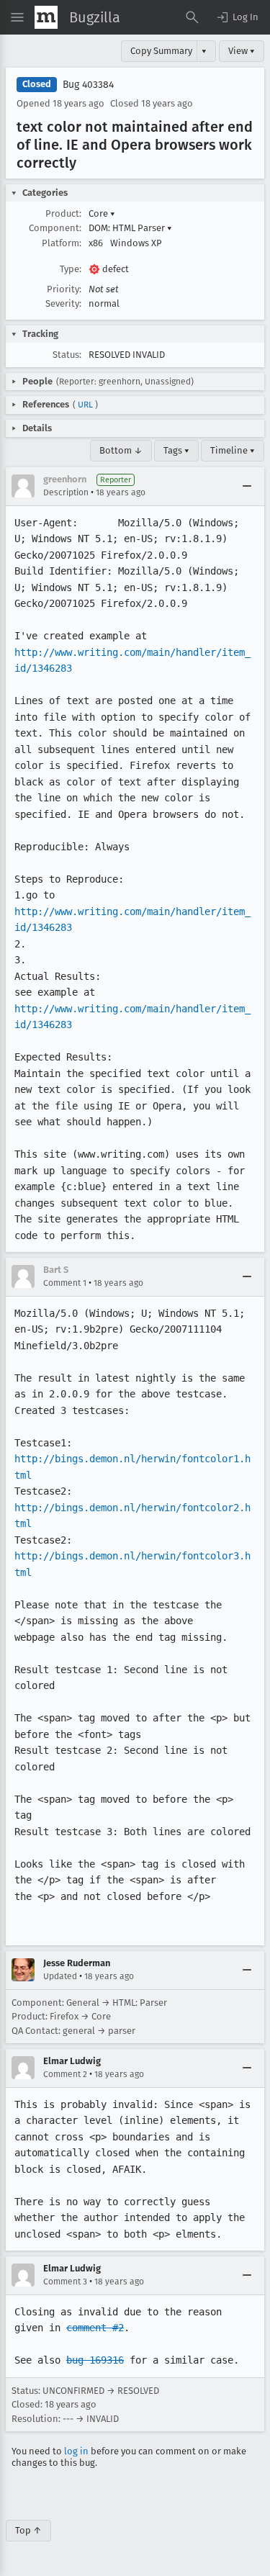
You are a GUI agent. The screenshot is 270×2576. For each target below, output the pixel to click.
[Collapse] (247, 486)
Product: (63, 213)
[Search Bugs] (192, 17)
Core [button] (102, 213)
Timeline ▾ (233, 450)
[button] (237, 17)
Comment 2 (65, 2074)
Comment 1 (65, 1283)
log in (76, 2451)
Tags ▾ (176, 450)
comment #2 (95, 2328)
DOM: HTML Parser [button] (130, 228)
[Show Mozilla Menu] (46, 17)
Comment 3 (65, 2282)
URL (85, 405)
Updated (60, 1976)
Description (66, 492)
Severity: (63, 303)
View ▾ (242, 51)
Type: (71, 269)
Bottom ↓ (121, 450)
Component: (55, 228)
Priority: (64, 289)
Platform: (62, 243)
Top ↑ (28, 2530)
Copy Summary (161, 51)
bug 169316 (95, 2360)
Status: (67, 355)
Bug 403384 (88, 85)
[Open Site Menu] (17, 17)
